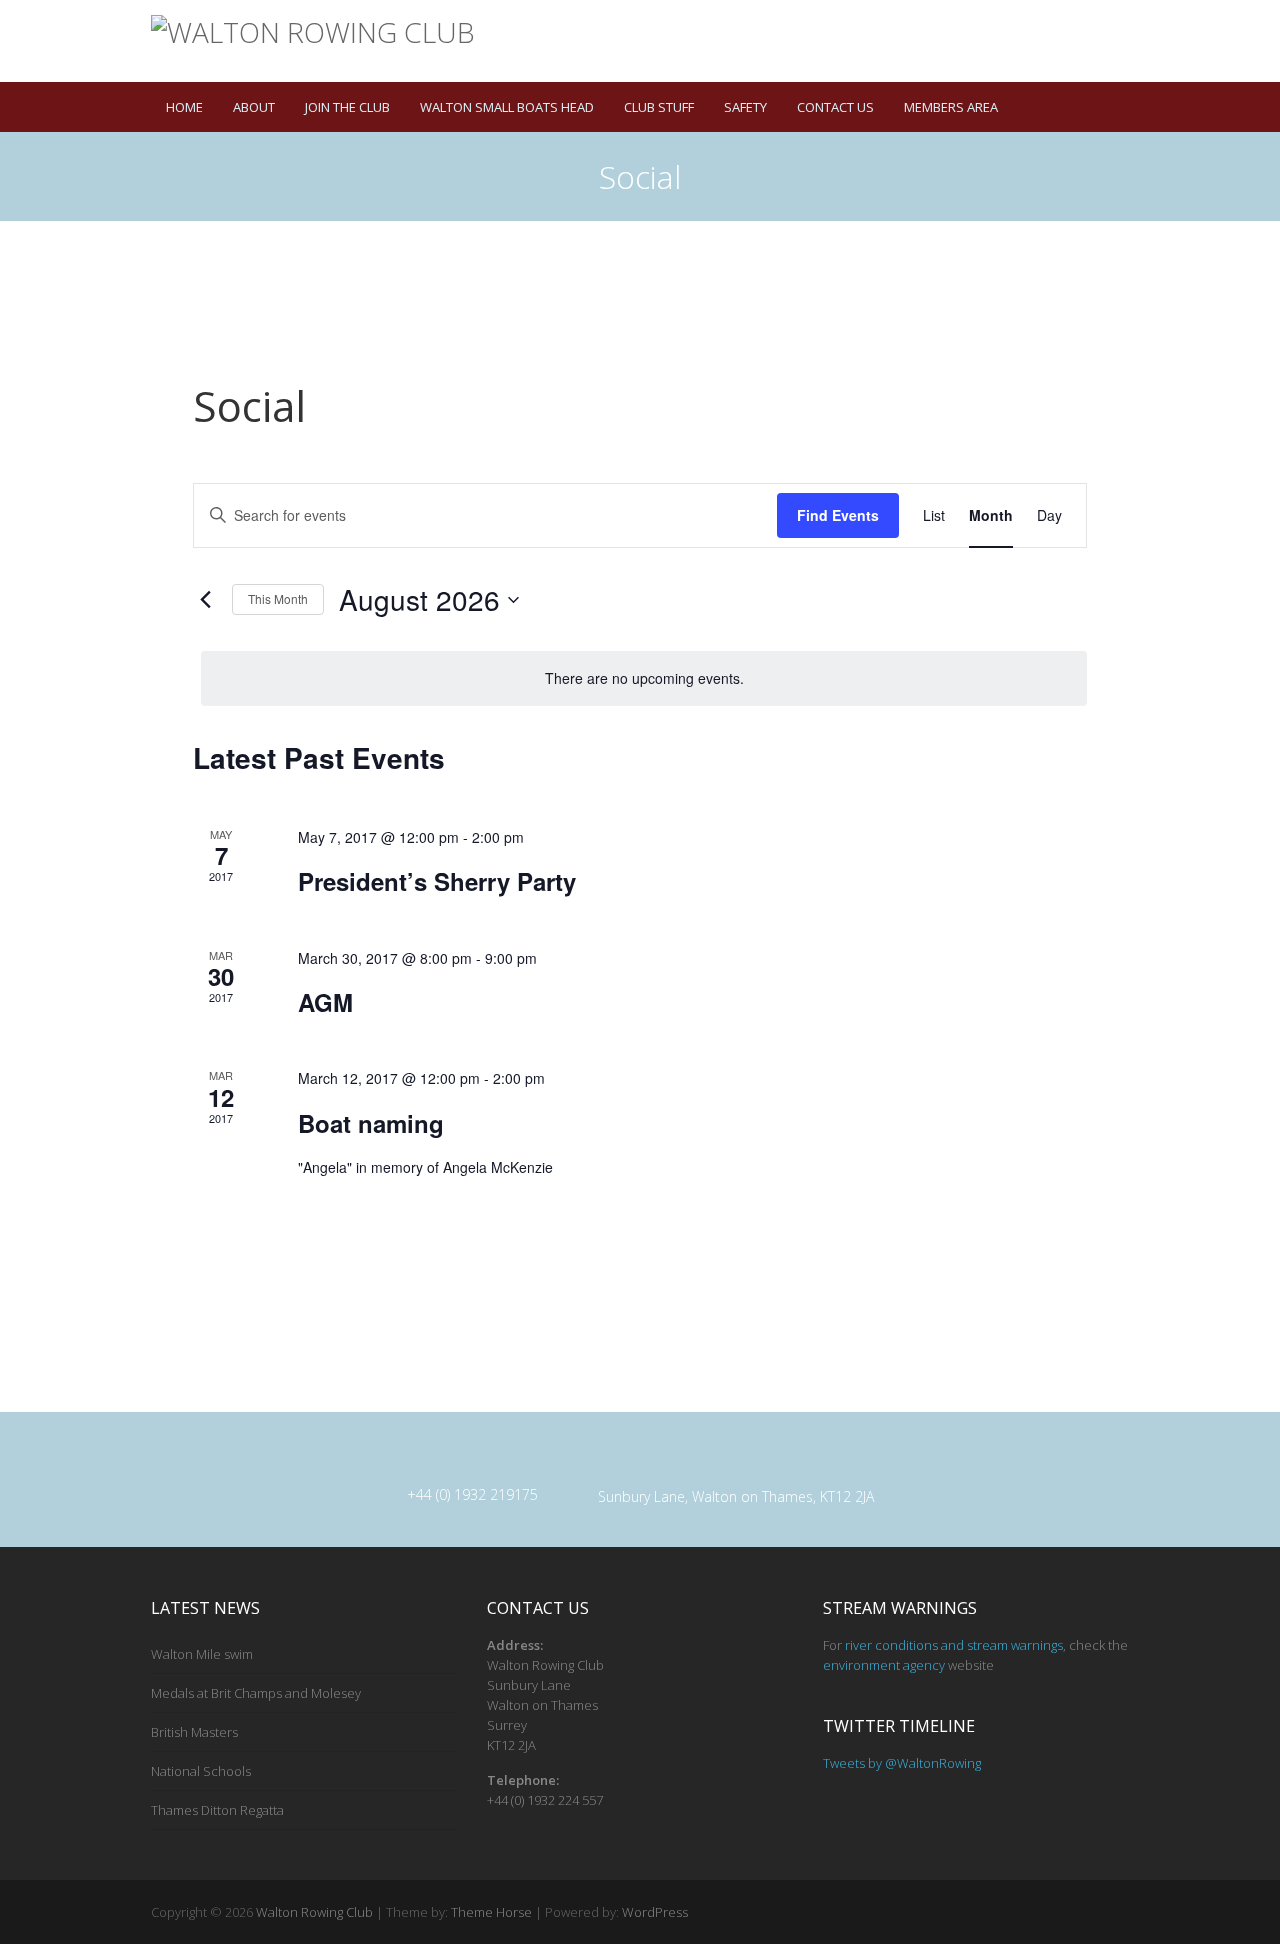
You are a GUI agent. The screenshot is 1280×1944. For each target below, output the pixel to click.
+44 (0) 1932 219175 (472, 1494)
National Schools (201, 1771)
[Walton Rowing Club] (313, 32)
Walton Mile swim (202, 1654)
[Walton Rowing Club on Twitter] (1092, 55)
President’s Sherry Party (437, 881)
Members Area (951, 107)
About (254, 107)
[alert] (644, 678)
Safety (745, 107)
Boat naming (371, 1123)
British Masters (194, 1732)
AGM (325, 1002)
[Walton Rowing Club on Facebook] (1063, 55)
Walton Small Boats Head (507, 107)
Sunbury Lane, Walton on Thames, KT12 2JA (736, 1496)
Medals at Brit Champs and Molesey (256, 1693)
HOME (184, 107)
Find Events (838, 515)
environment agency (884, 1665)
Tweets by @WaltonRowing (902, 1763)
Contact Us (835, 107)
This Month (278, 598)
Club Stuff (659, 107)
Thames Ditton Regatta (217, 1810)
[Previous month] (205, 600)
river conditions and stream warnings (954, 1645)
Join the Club (347, 107)
